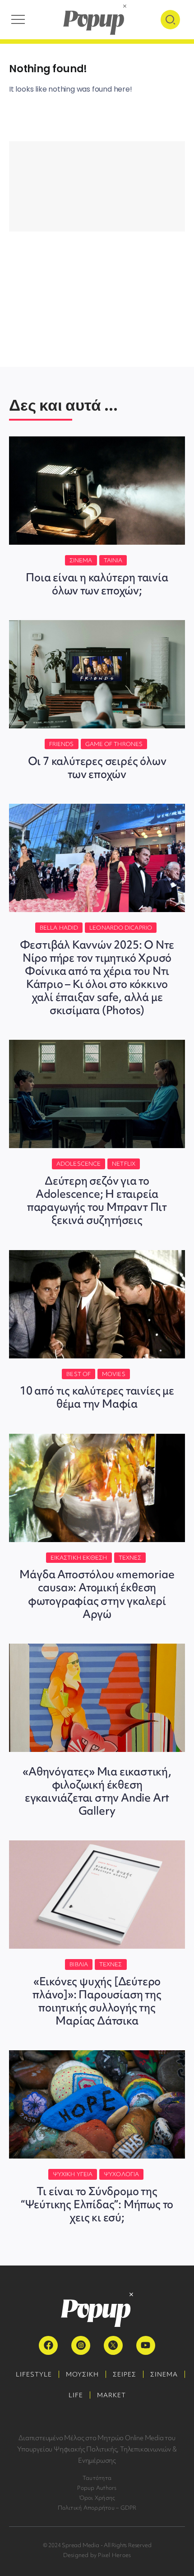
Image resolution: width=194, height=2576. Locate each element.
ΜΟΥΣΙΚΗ (82, 2374)
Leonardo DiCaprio (121, 928)
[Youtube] (146, 2345)
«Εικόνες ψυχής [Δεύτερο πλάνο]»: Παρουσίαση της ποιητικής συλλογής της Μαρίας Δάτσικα (97, 2001)
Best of (79, 1374)
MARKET (111, 2395)
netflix (124, 1164)
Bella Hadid (59, 928)
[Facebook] (48, 2345)
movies (114, 1374)
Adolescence (79, 1164)
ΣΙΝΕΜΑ (164, 2374)
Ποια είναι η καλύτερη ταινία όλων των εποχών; (97, 584)
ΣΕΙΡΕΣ (125, 2374)
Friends (62, 744)
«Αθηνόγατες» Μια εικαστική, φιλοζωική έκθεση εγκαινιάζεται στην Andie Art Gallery (97, 1791)
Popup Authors (97, 2488)
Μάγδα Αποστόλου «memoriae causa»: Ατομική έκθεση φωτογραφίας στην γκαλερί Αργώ (97, 1594)
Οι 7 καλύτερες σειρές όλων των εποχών (97, 768)
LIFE (76, 2395)
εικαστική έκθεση (79, 1558)
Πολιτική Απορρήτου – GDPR (97, 2508)
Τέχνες (130, 1558)
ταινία (113, 560)
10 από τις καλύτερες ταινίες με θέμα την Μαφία (97, 1397)
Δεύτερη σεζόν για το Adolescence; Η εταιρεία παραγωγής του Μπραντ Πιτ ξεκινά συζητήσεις (97, 1200)
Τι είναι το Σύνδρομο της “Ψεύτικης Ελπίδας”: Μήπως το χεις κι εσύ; (97, 2204)
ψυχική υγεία (73, 2174)
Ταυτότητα (97, 2478)
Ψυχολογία (121, 2174)
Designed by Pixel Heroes (97, 2555)
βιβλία (79, 1964)
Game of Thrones (114, 744)
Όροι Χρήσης (97, 2498)
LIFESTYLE (34, 2374)
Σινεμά (81, 560)
